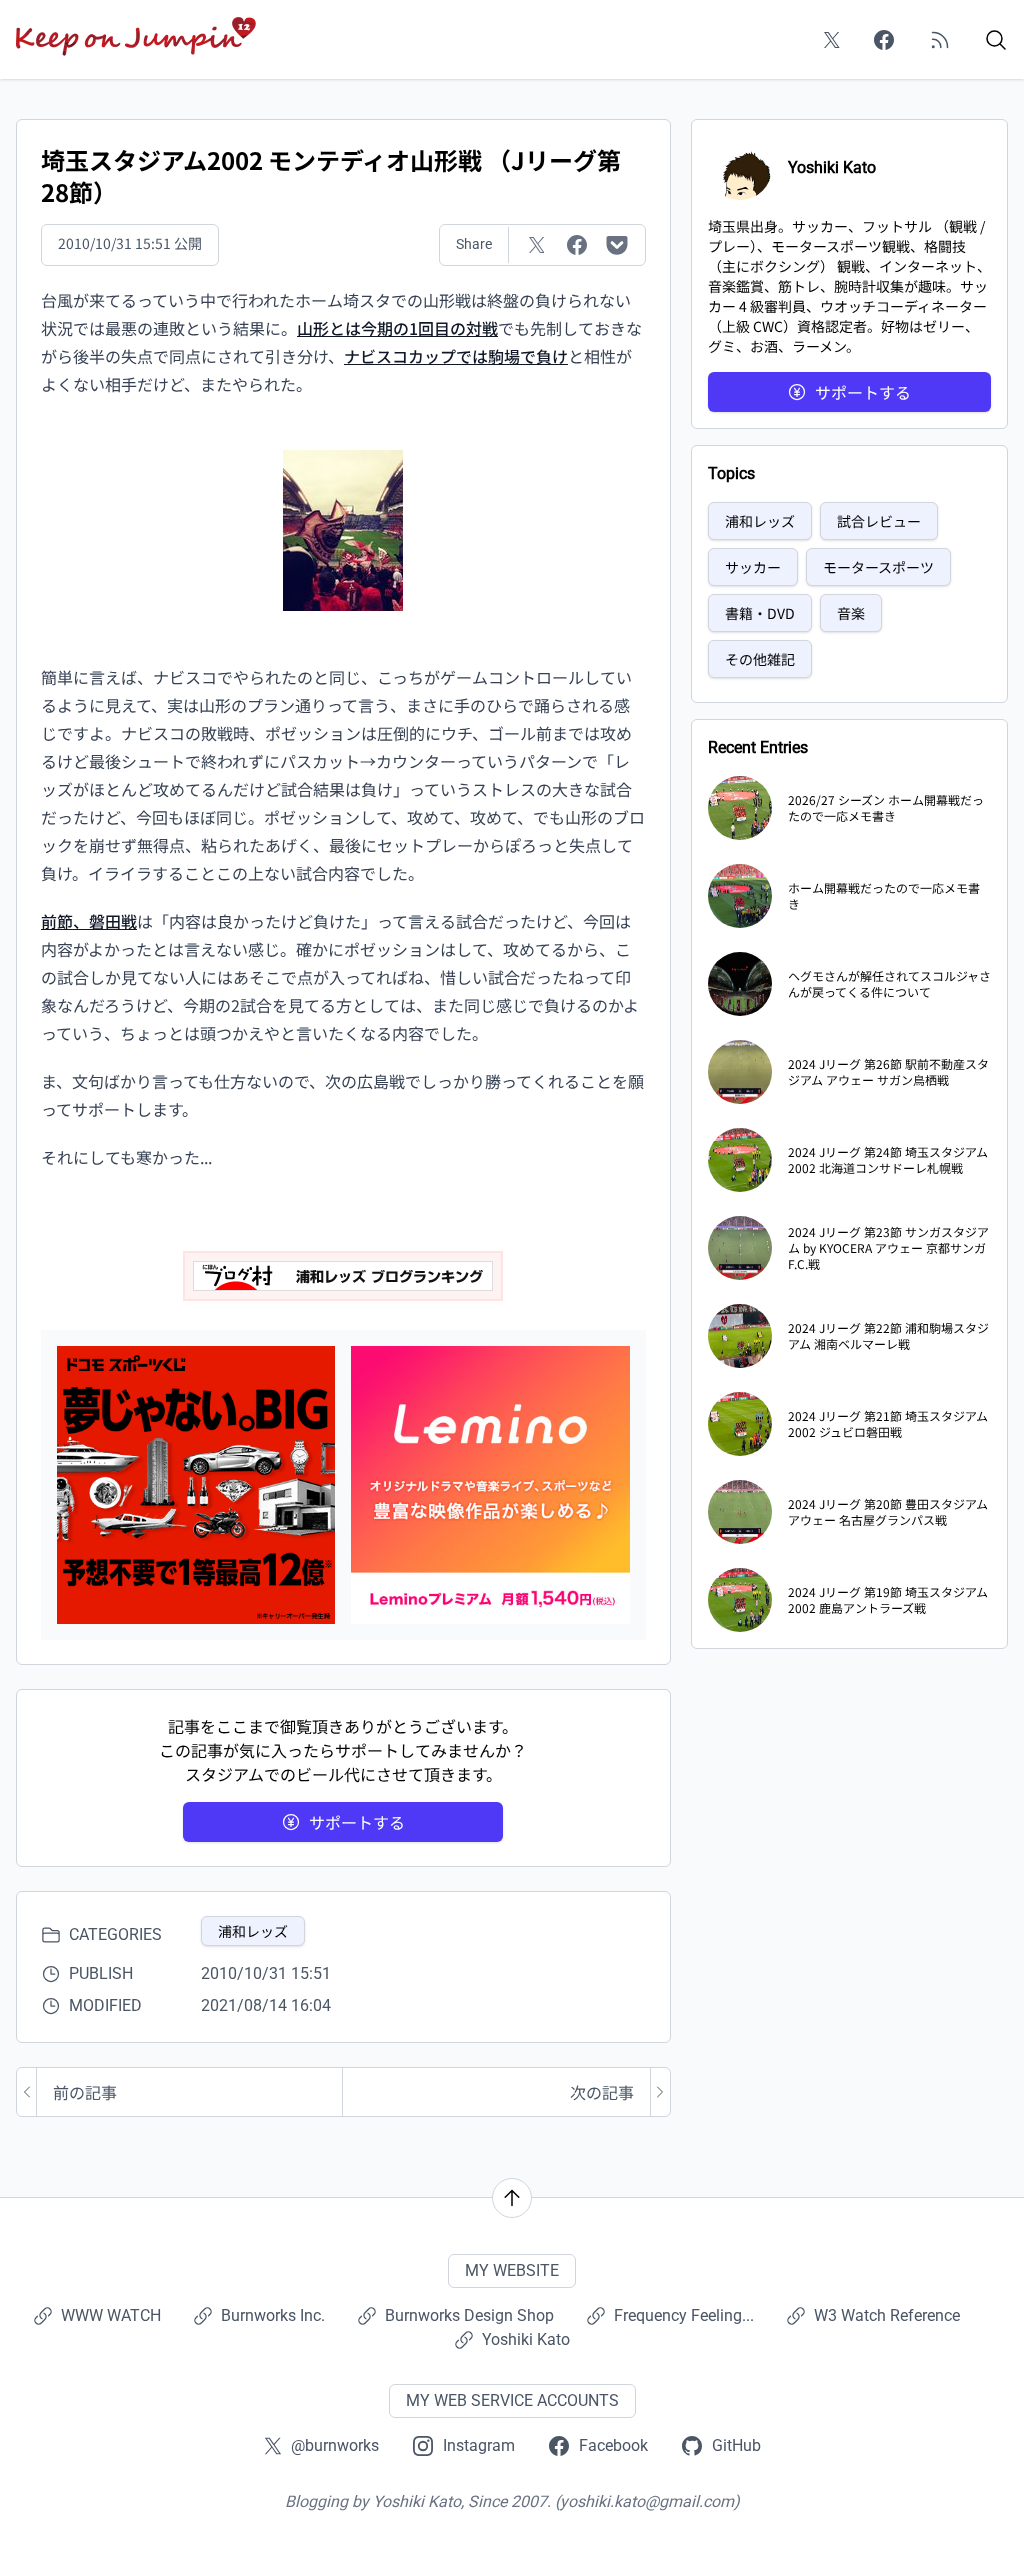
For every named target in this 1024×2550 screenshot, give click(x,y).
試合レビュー (879, 521)
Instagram (479, 2445)
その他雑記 (760, 659)
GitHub (736, 2445)
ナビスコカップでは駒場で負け (456, 356)
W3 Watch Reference (887, 2315)
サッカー (753, 567)
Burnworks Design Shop (469, 2315)
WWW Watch (111, 2315)
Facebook (613, 2445)
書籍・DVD (760, 613)
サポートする (357, 1822)
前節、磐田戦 (89, 921)
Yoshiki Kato (526, 2339)
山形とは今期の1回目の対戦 (397, 328)
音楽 (851, 613)
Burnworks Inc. (273, 2315)
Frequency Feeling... (684, 2315)
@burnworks (335, 2445)
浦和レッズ (253, 1931)
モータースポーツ (878, 567)
